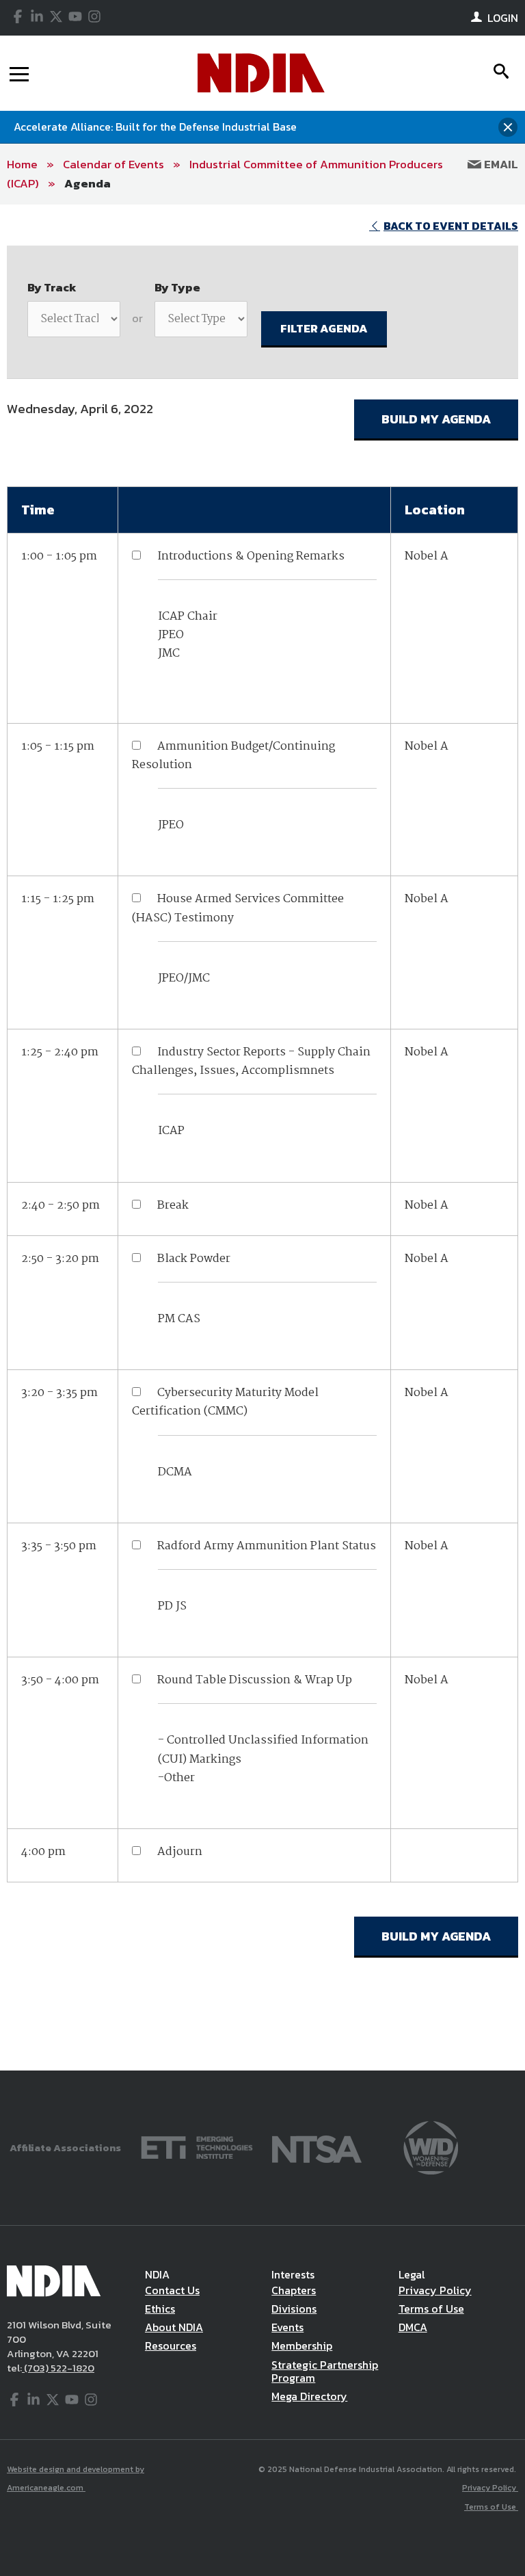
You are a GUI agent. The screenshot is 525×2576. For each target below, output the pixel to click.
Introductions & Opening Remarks (251, 556)
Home (22, 164)
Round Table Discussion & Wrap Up (255, 1680)
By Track (52, 287)
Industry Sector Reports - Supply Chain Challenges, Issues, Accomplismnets (251, 1062)
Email (500, 164)
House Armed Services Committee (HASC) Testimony (238, 908)
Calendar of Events (113, 164)
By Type (177, 287)
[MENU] (19, 73)
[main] (262, 1138)
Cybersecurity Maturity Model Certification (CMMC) (225, 1402)
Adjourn (180, 1852)
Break (173, 1206)
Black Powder (194, 1259)
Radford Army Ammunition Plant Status (267, 1546)
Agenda (87, 183)
